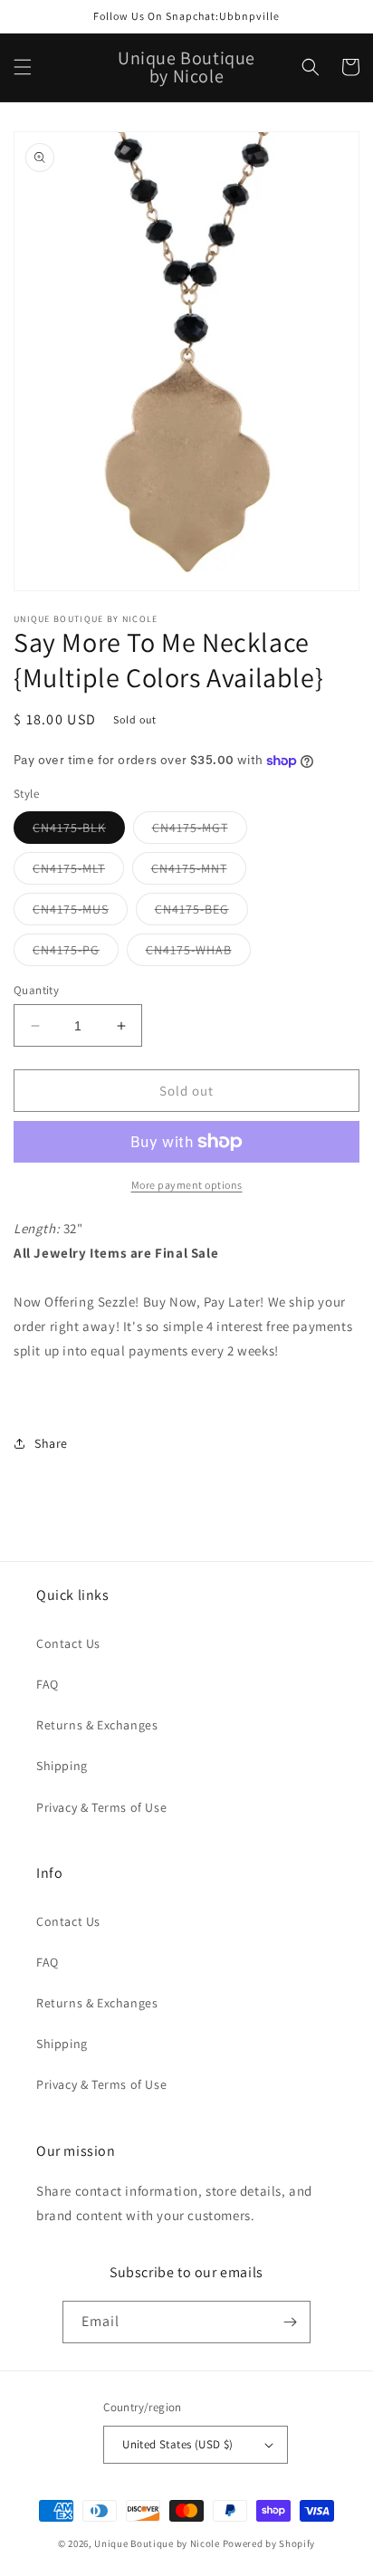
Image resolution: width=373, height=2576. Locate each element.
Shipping (62, 1766)
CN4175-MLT (78, 872)
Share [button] (51, 1443)
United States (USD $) (177, 2444)
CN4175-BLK (79, 831)
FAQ (48, 1684)
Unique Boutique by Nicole (158, 2543)
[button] (23, 67)
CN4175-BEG (201, 913)
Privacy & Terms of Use (101, 1807)
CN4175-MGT (200, 831)
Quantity (36, 990)
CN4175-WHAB (198, 953)
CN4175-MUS (80, 913)
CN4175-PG (76, 953)
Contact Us (68, 1643)
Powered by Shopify (269, 2543)
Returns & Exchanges (97, 1725)
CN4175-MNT (199, 872)
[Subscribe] (290, 2322)
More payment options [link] (187, 1185)
